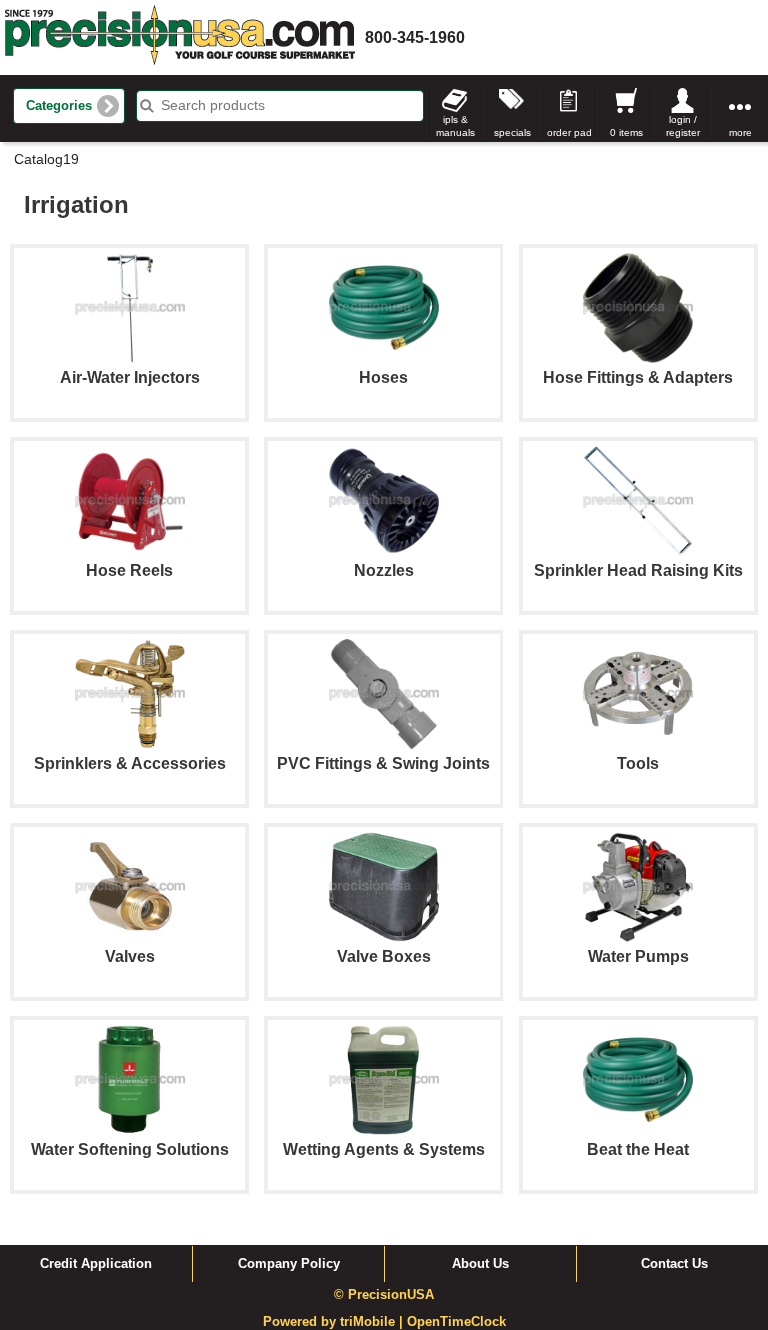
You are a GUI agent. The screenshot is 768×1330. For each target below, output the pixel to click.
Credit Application (96, 1264)
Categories (59, 106)
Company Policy (289, 1264)
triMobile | (373, 1322)
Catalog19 (46, 159)
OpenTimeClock (456, 1322)
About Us (480, 1264)
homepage (180, 37)
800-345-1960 (415, 37)
